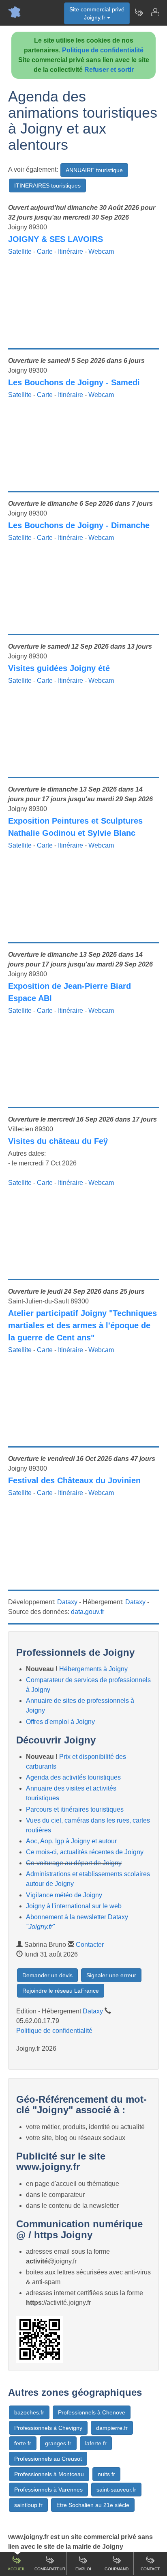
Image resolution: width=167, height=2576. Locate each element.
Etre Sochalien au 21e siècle (93, 2505)
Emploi (83, 2569)
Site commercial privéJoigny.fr (97, 13)
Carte (45, 251)
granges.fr (58, 2443)
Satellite (20, 251)
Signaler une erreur (111, 1975)
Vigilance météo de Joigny (64, 1895)
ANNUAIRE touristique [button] (94, 170)
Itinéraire (71, 251)
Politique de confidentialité (103, 50)
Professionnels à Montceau (49, 2474)
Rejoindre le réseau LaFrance (61, 1991)
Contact (150, 2569)
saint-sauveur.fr (116, 2490)
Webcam (101, 251)
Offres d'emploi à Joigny (60, 1722)
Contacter (90, 1945)
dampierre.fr (112, 2428)
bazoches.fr (29, 2412)
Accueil (17, 2569)
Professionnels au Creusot (48, 2459)
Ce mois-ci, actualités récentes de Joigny (85, 1852)
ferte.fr (23, 2443)
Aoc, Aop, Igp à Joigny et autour (71, 1841)
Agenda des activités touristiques (73, 1777)
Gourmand (117, 2569)
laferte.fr (96, 2443)
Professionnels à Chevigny (48, 2428)
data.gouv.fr (88, 1612)
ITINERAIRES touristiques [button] (47, 186)
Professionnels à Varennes (48, 2490)
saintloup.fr (28, 2505)
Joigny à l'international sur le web (74, 1906)
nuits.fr (106, 2474)
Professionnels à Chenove (92, 2412)
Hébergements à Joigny (93, 1669)
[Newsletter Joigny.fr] (139, 12)
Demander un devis (47, 1975)
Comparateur (50, 2569)
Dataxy (67, 1602)
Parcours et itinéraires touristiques (75, 1809)
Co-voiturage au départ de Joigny (74, 1863)
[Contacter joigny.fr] (155, 12)
